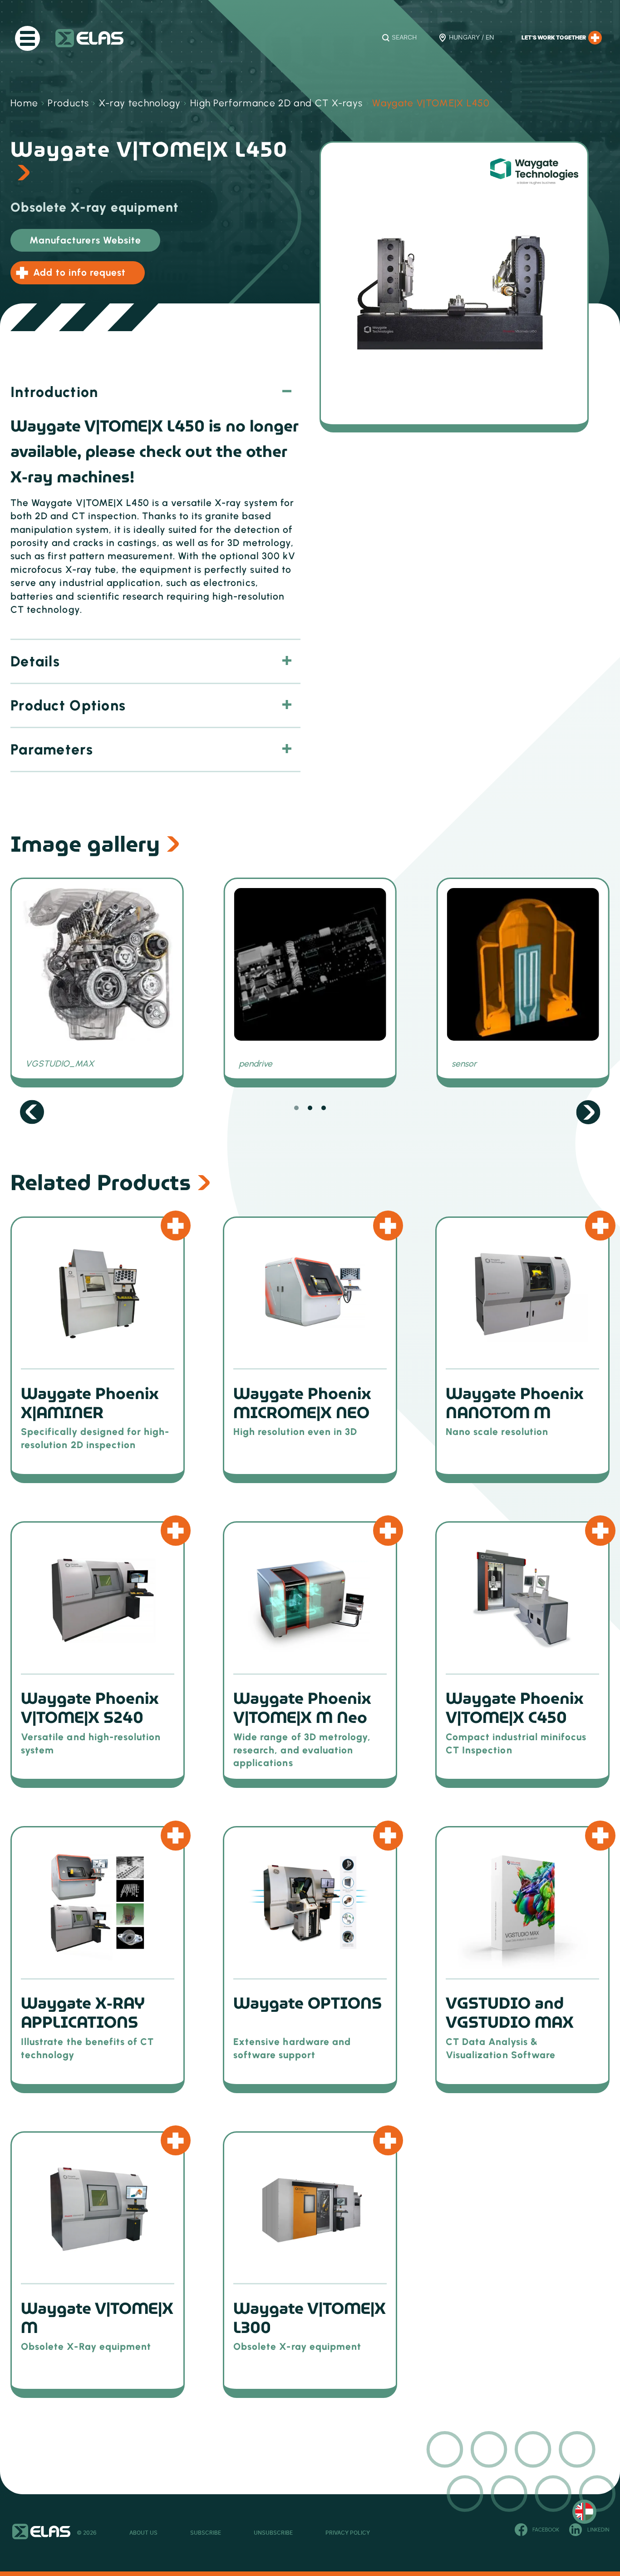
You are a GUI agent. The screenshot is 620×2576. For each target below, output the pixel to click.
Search (404, 38)
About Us (143, 2533)
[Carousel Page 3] (324, 1108)
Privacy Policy (348, 2533)
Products (69, 103)
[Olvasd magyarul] (584, 2512)
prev (32, 1112)
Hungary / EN (472, 38)
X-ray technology (140, 103)
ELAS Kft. (89, 38)
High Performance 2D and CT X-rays (277, 103)
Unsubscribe (273, 2533)
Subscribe (206, 2533)
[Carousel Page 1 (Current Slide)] (296, 1108)
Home (24, 103)
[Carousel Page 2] (310, 1108)
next (588, 1112)
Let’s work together (554, 38)
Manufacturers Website (85, 240)
